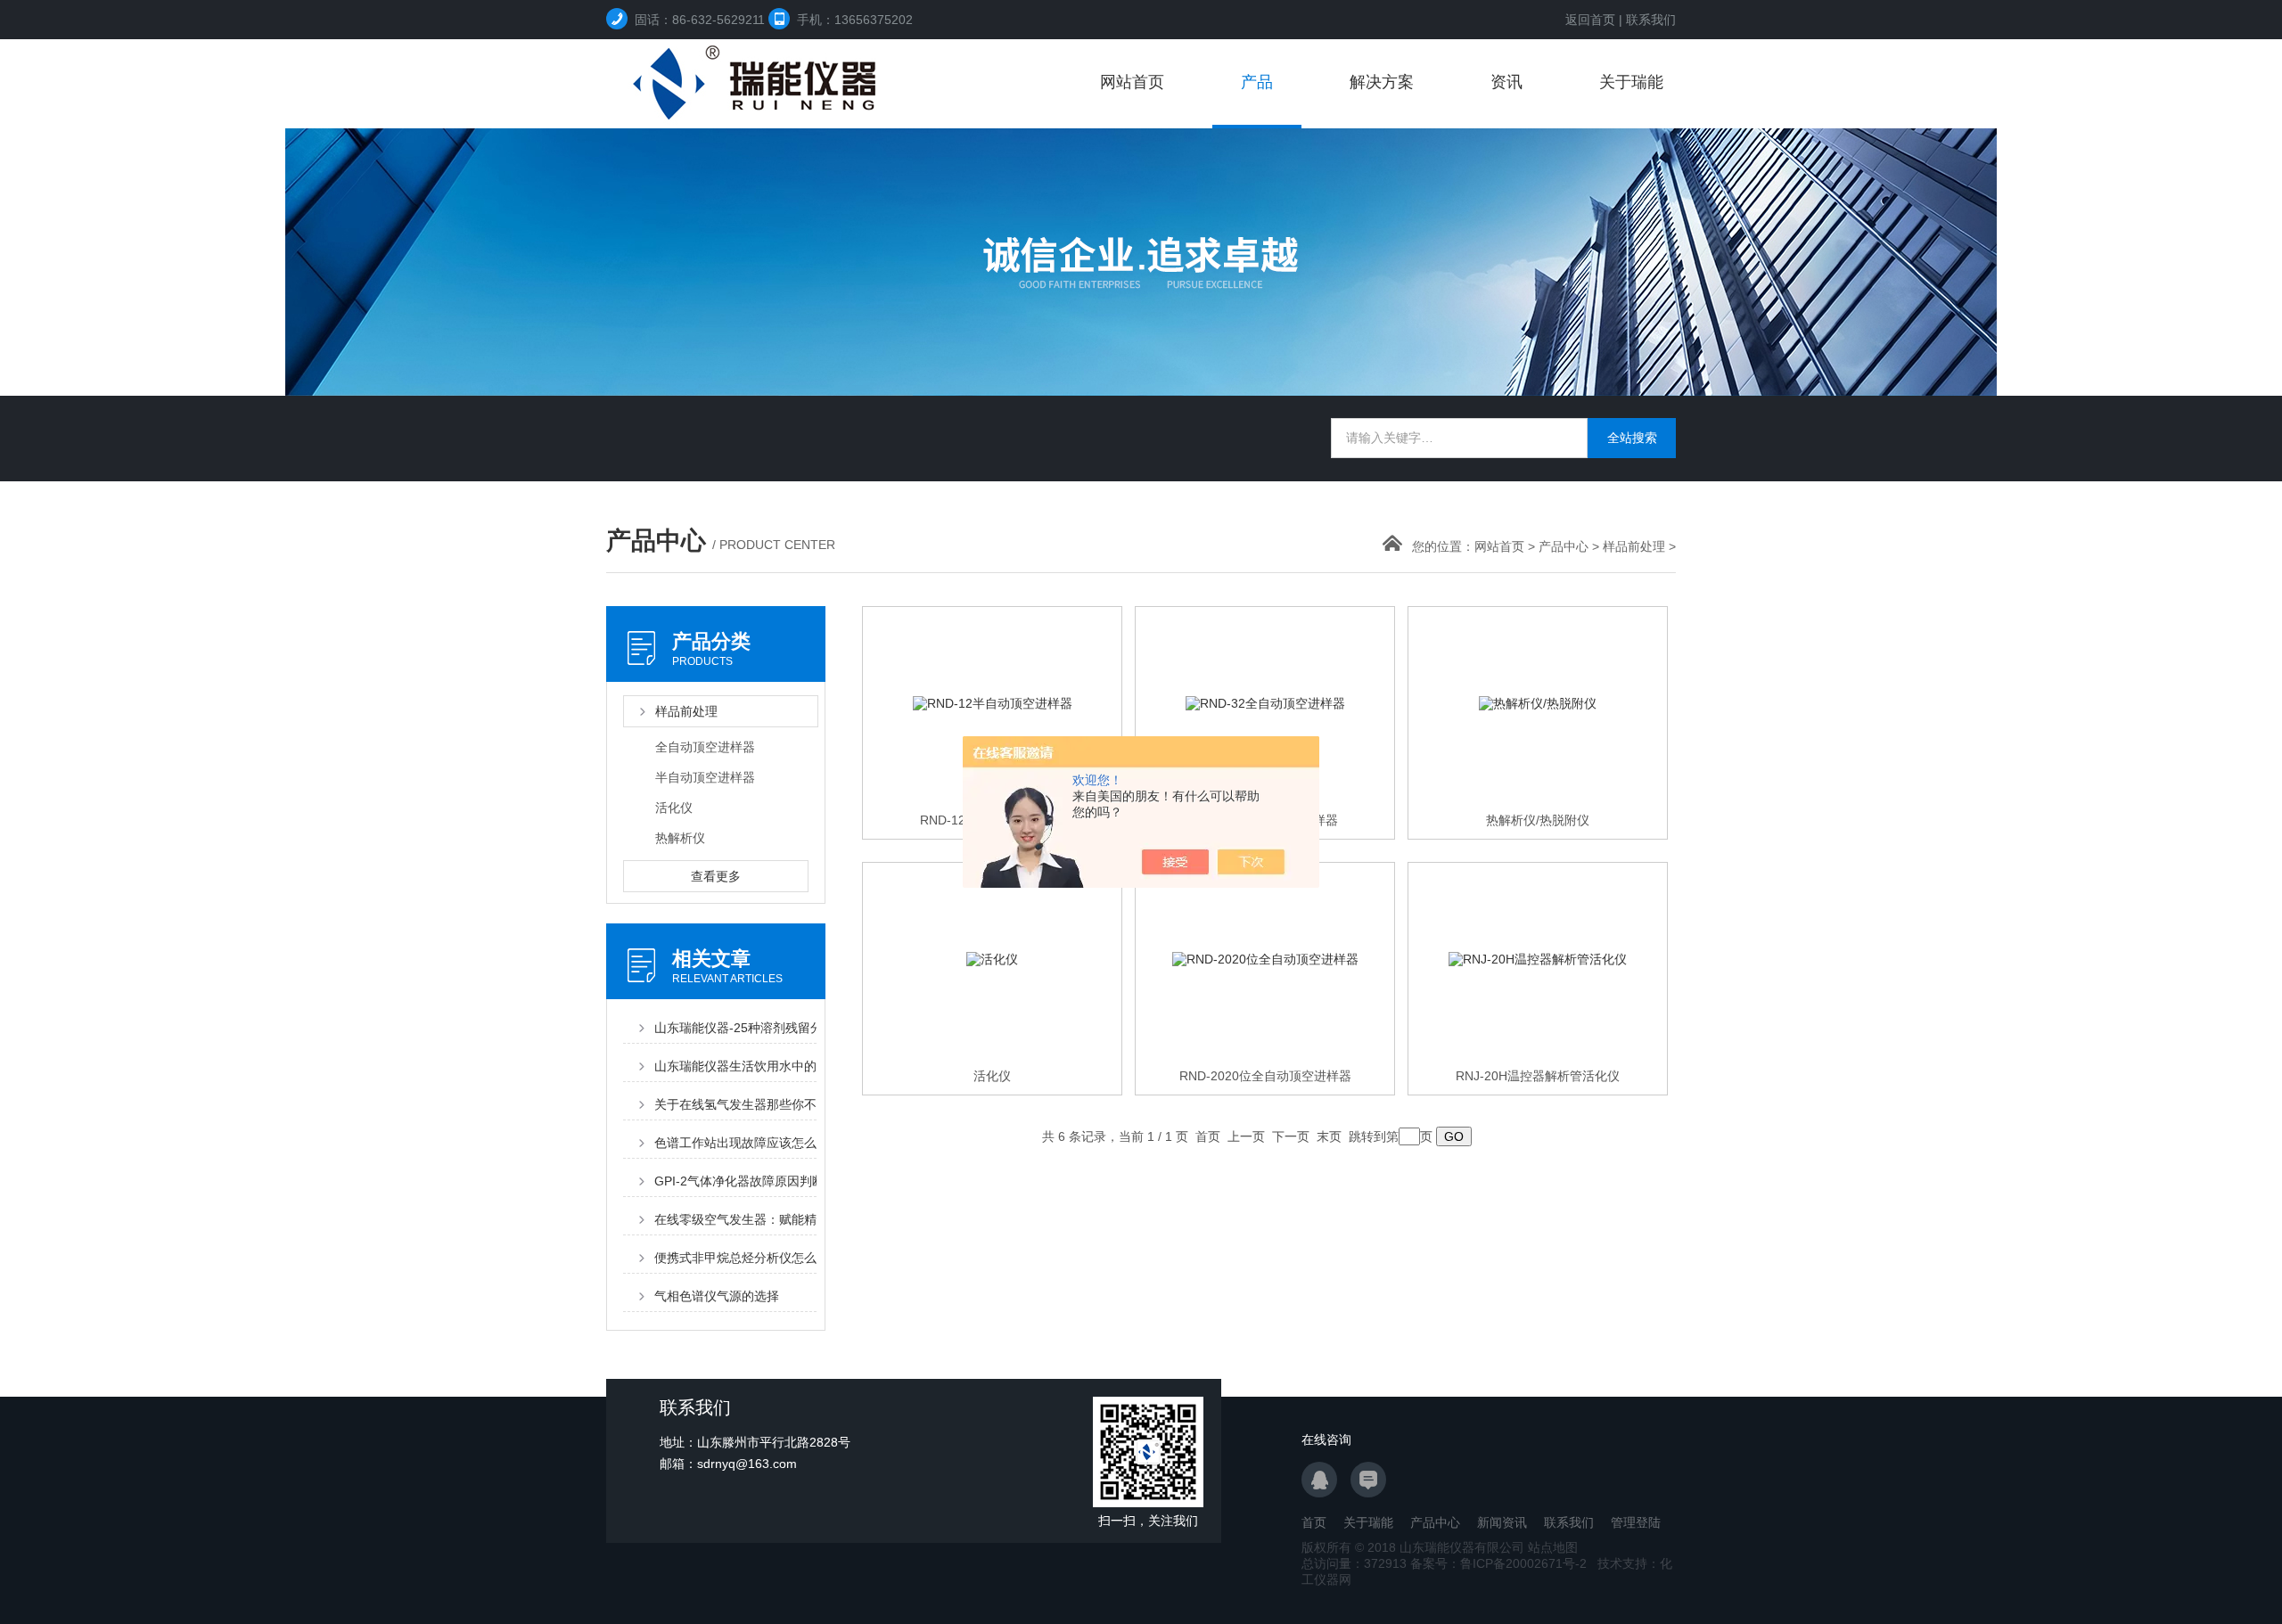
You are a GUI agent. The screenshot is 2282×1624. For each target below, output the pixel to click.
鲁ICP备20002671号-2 (1523, 1563)
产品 (1257, 82)
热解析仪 (680, 838)
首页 (1314, 1522)
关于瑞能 (1631, 82)
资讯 (1506, 82)
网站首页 (1132, 82)
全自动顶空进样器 (705, 747)
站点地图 (1553, 1547)
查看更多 (716, 876)
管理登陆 (1636, 1522)
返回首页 (1590, 20)
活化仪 (674, 808)
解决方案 (1382, 82)
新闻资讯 (1502, 1522)
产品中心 (1564, 546)
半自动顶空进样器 (705, 777)
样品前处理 (1634, 546)
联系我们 (1651, 20)
